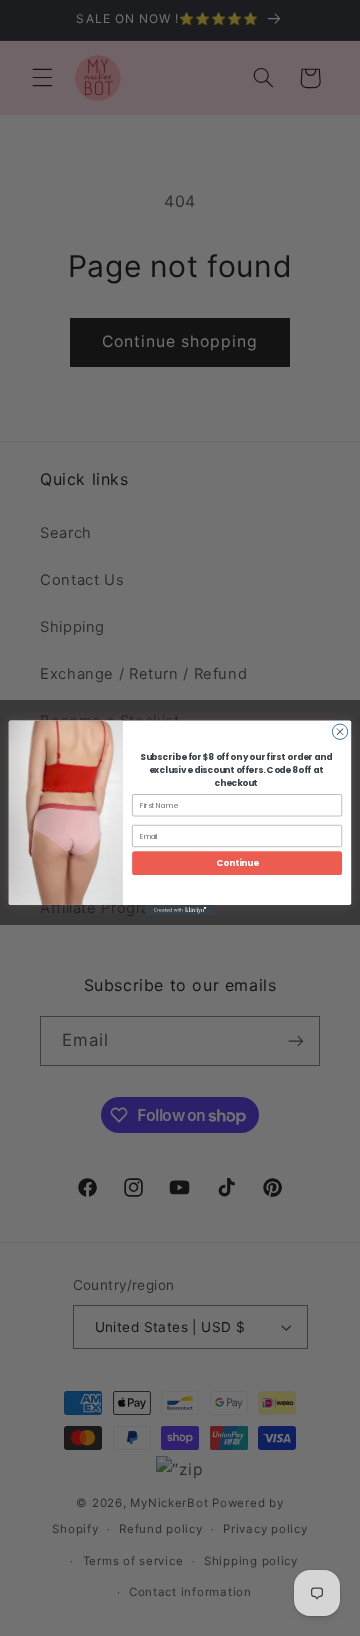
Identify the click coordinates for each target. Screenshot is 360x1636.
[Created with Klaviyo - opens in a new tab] (180, 910)
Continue (237, 863)
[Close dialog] (339, 731)
